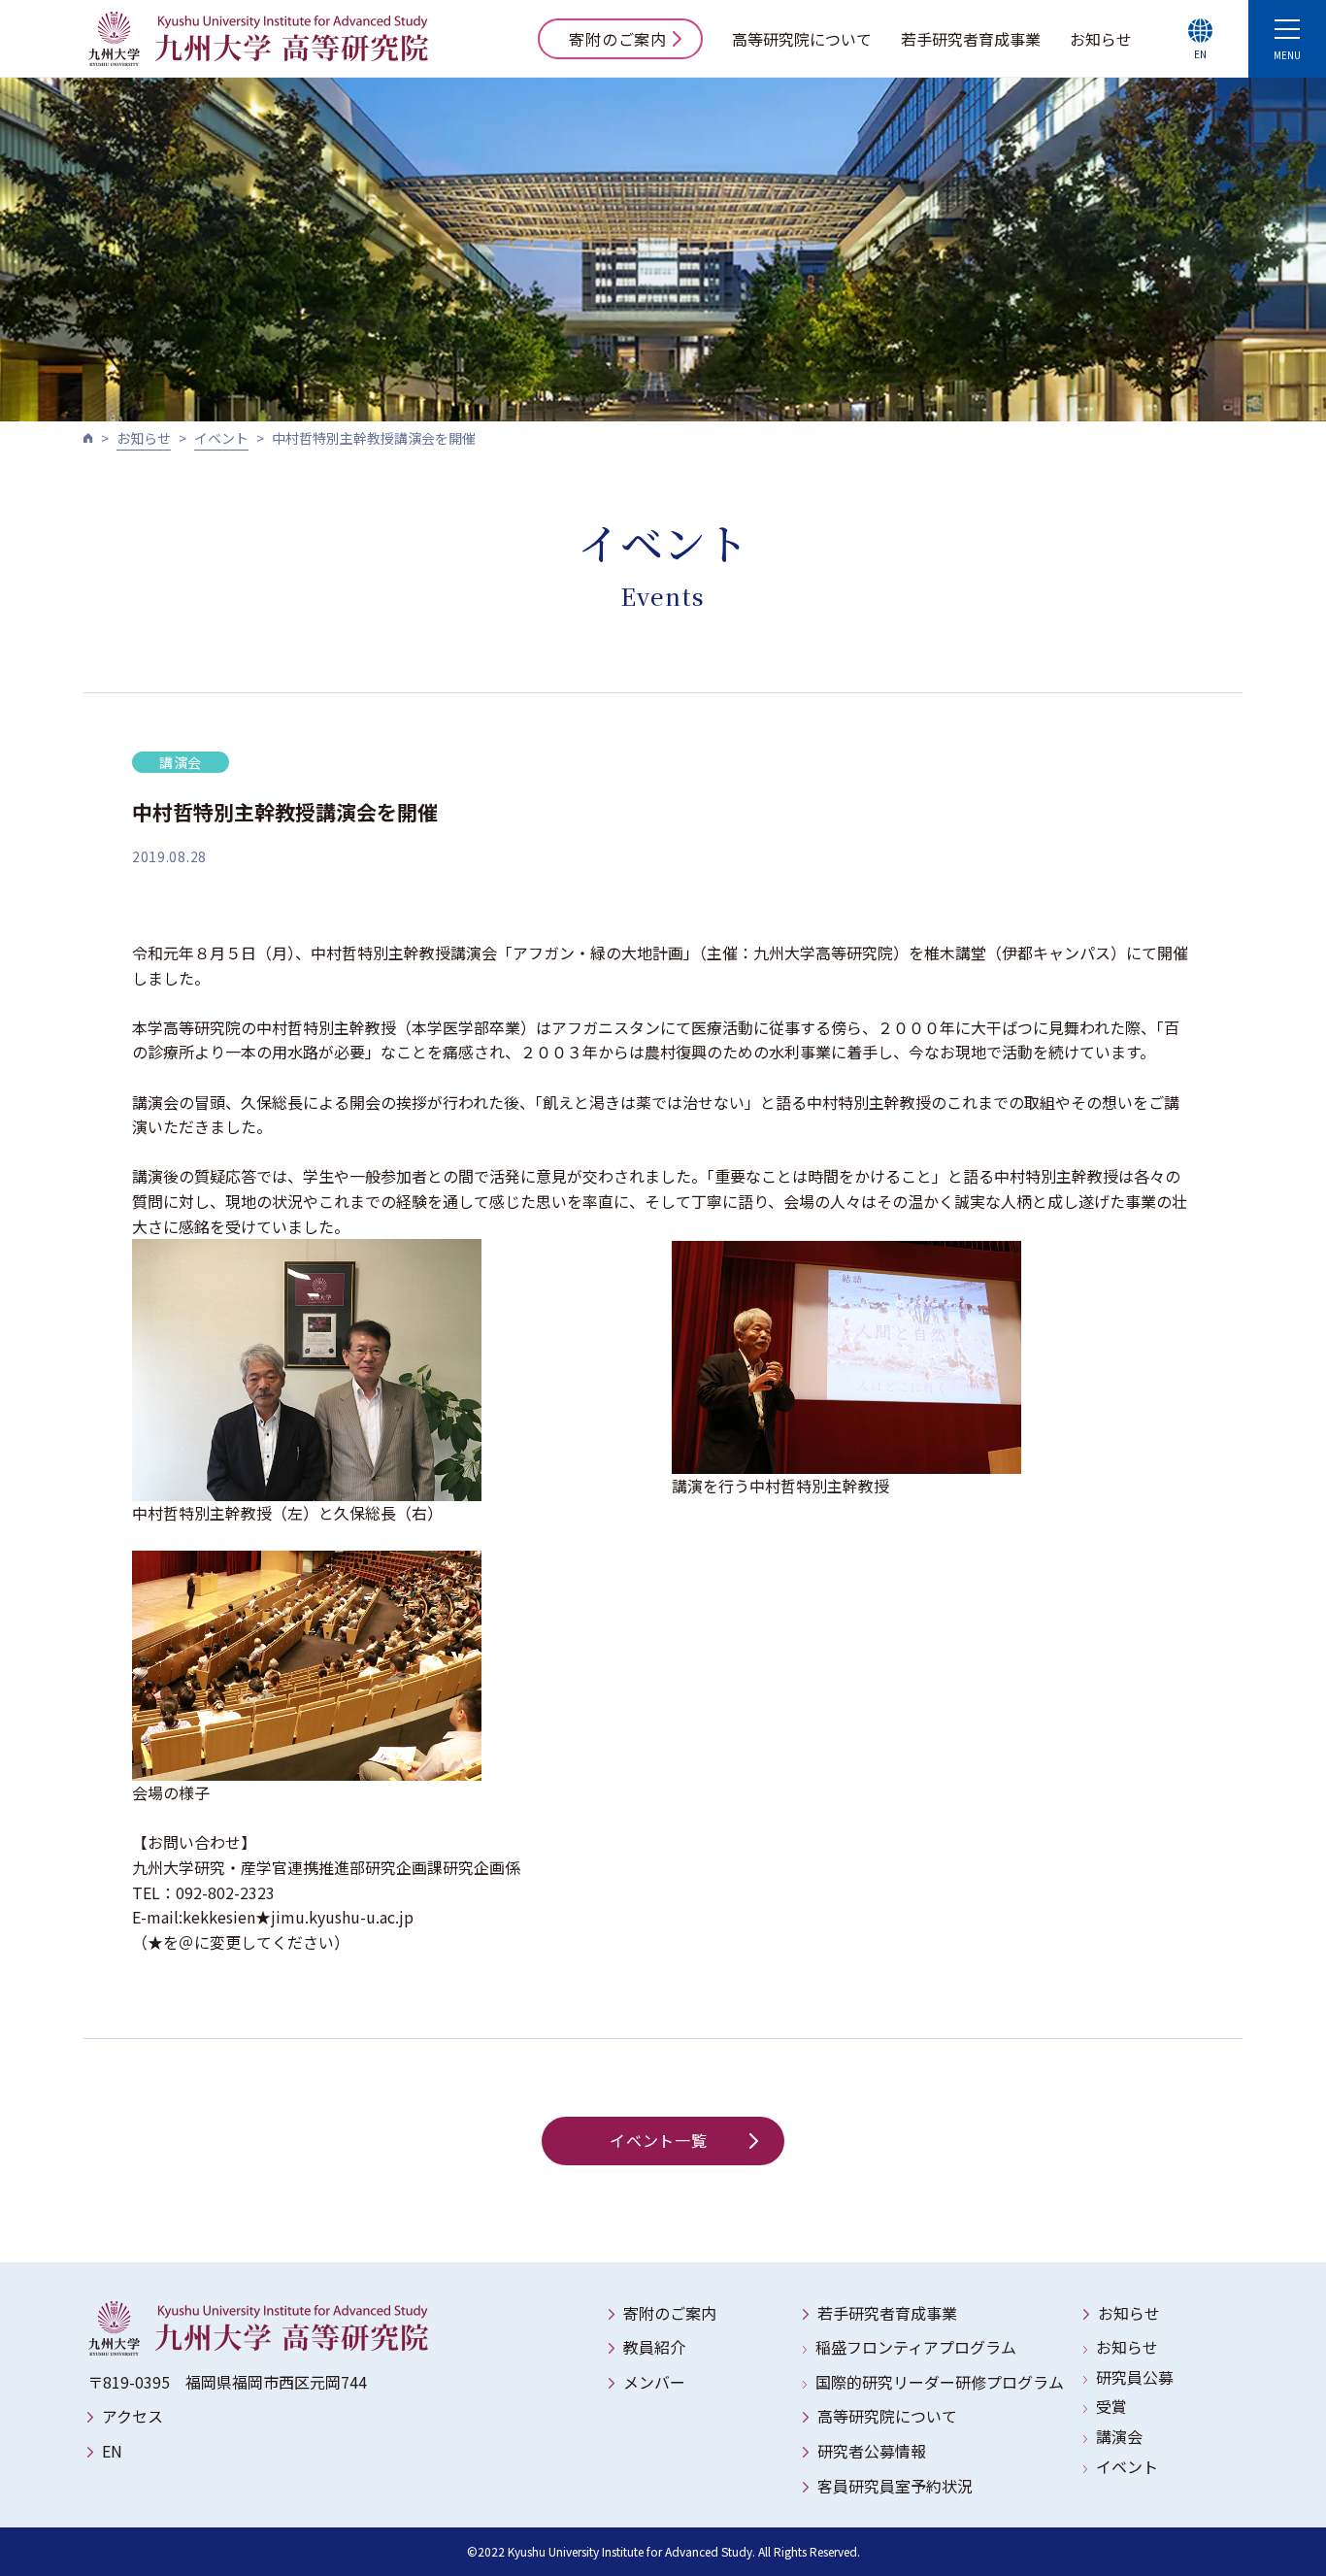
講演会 (1119, 2436)
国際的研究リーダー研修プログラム (940, 2382)
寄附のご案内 (618, 39)
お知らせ (1101, 39)
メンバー (654, 2382)
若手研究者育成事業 (971, 39)
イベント (221, 438)
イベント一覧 (659, 2140)
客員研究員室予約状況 (895, 2486)
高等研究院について (802, 39)
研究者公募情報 (872, 2451)
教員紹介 (654, 2347)
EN (112, 2451)
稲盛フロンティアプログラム (916, 2347)
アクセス (133, 2416)
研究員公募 (1135, 2377)
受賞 (1111, 2406)
